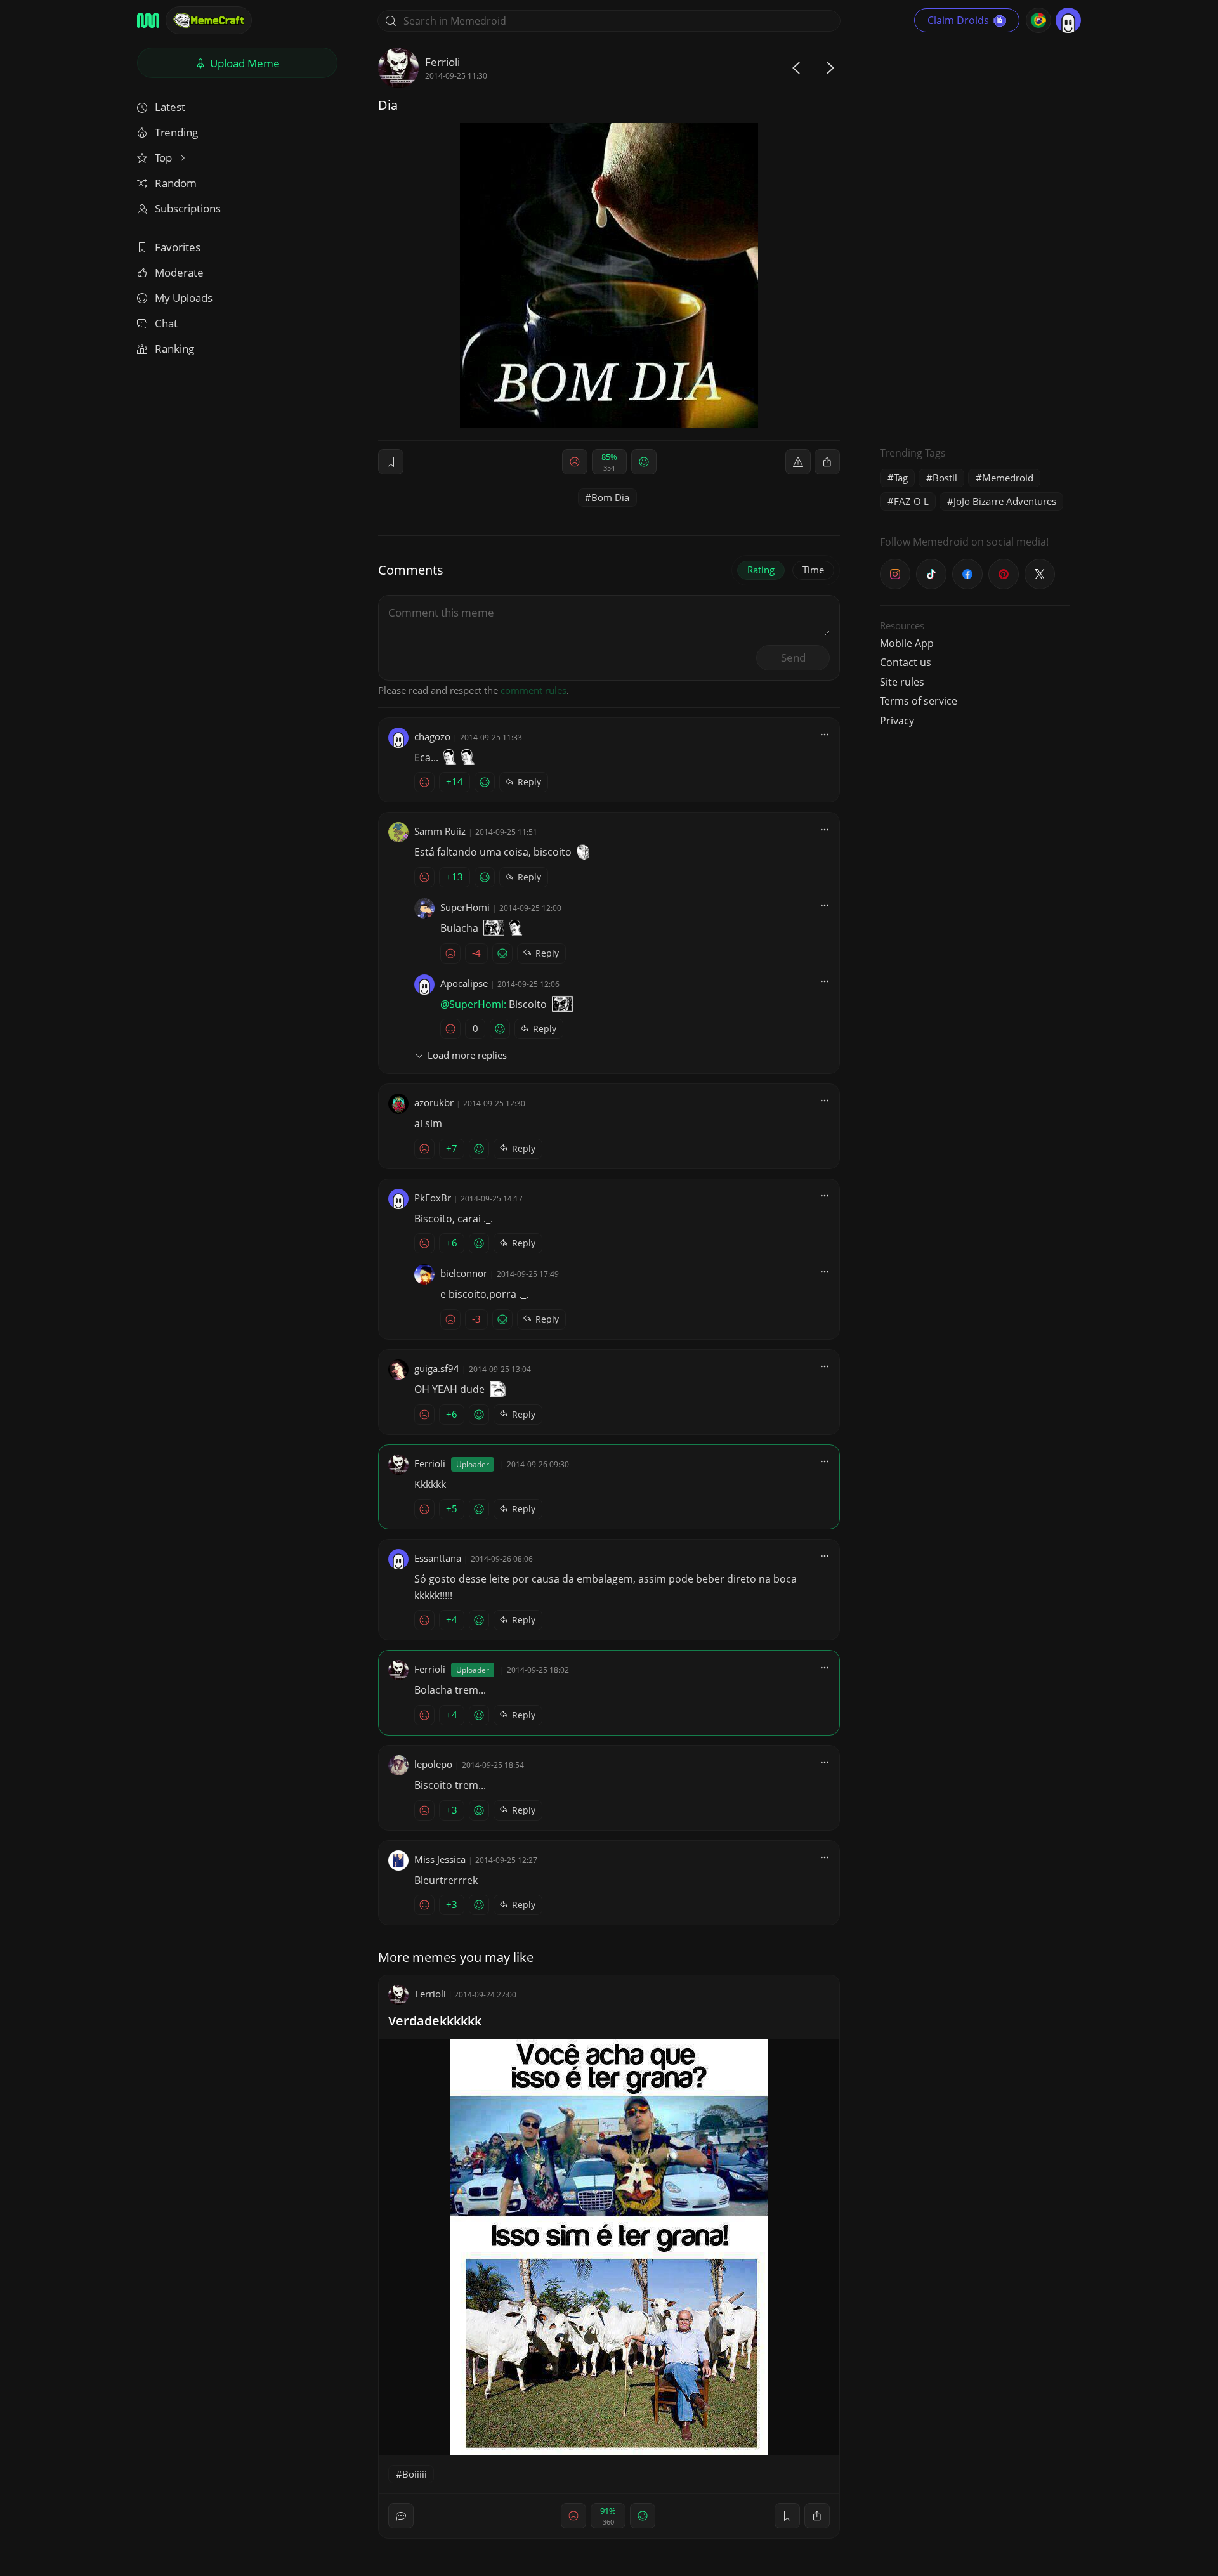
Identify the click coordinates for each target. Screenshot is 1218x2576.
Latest (170, 107)
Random (176, 183)
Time (813, 570)
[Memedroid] (148, 20)
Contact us (906, 662)
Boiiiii (415, 2474)
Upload (244, 63)
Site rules (902, 682)
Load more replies (467, 1055)
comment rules (534, 690)
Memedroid (1008, 478)
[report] (798, 462)
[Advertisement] (975, 238)
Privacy (897, 721)
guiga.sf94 (437, 1368)
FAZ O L (911, 501)
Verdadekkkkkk (435, 2021)
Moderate (179, 272)
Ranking (174, 349)
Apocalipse (464, 983)
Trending (176, 132)
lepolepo (433, 1764)
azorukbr (434, 1102)
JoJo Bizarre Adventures (1005, 501)
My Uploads (184, 298)
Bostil (945, 478)
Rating (761, 570)
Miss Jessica (440, 1859)
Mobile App (907, 643)
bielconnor (464, 1273)
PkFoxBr (433, 1198)
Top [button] (165, 158)
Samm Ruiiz (440, 831)
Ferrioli (442, 62)
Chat (166, 323)
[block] (827, 462)
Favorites (178, 247)
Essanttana (438, 1558)
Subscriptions (188, 208)
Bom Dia (610, 497)
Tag (901, 478)
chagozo (432, 736)
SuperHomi (465, 907)
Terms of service (919, 701)
